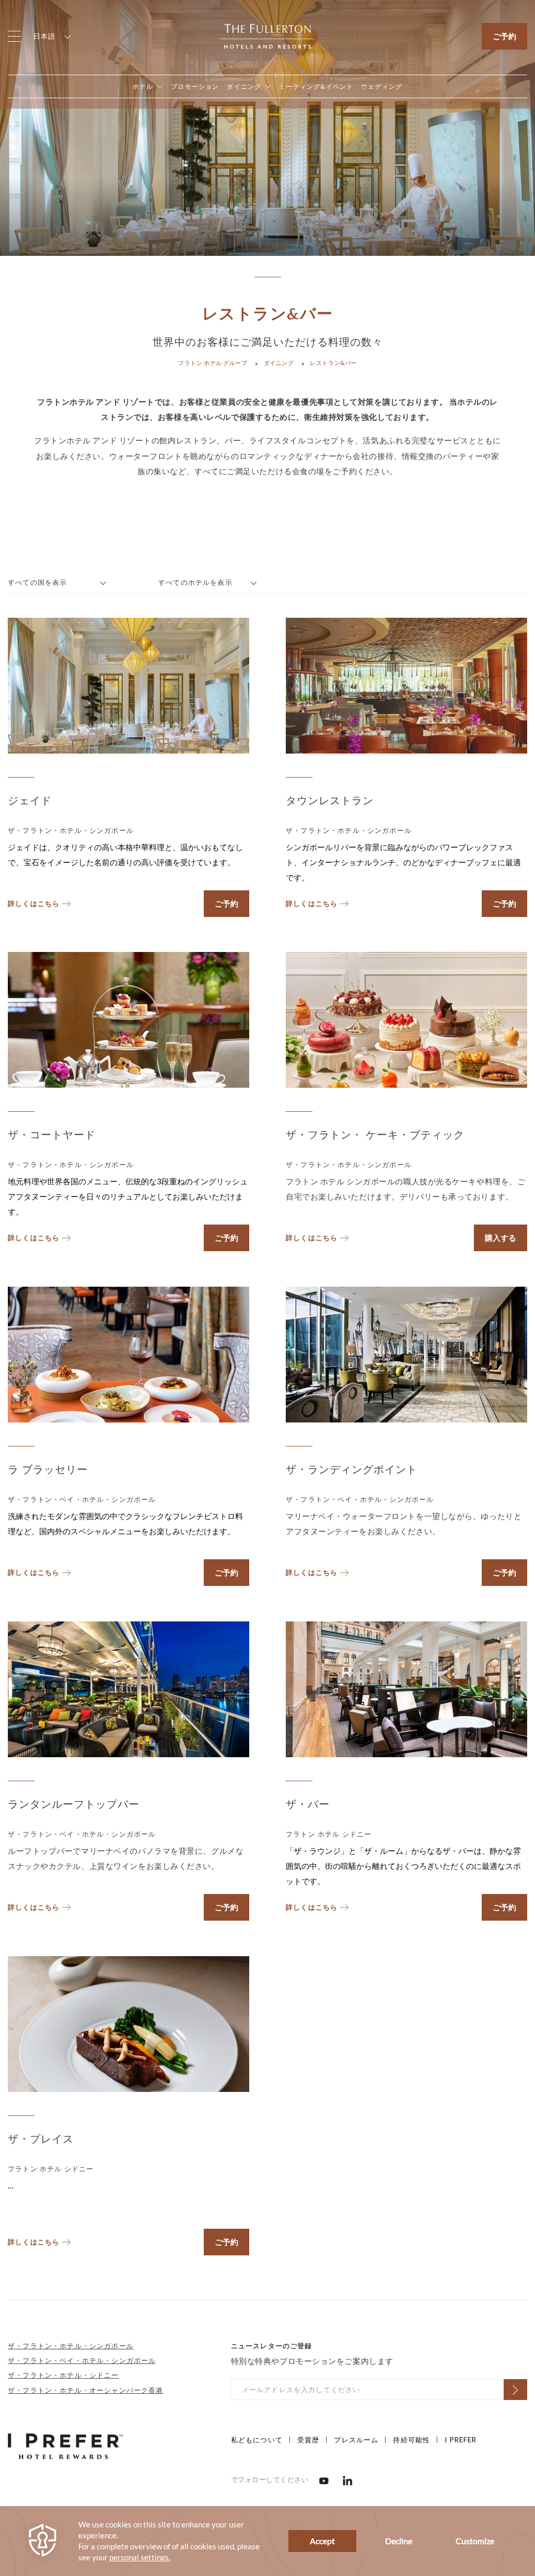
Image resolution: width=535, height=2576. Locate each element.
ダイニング (279, 363)
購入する (501, 1238)
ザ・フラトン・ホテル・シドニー (63, 2375)
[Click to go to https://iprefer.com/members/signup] (65, 2445)
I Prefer (461, 2440)
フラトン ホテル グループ (213, 363)
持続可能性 (411, 2440)
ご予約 (504, 36)
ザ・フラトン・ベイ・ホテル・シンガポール (82, 2360)
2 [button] (13, 136)
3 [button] (13, 147)
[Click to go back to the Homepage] (267, 35)
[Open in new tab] (324, 2480)
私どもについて (257, 2440)
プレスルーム (356, 2440)
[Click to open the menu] (14, 36)
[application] (267, 2541)
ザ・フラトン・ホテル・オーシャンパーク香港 (86, 2390)
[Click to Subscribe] (515, 2390)
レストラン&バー (333, 363)
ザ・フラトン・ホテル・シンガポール (71, 2346)
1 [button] (13, 124)
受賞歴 (309, 2440)
